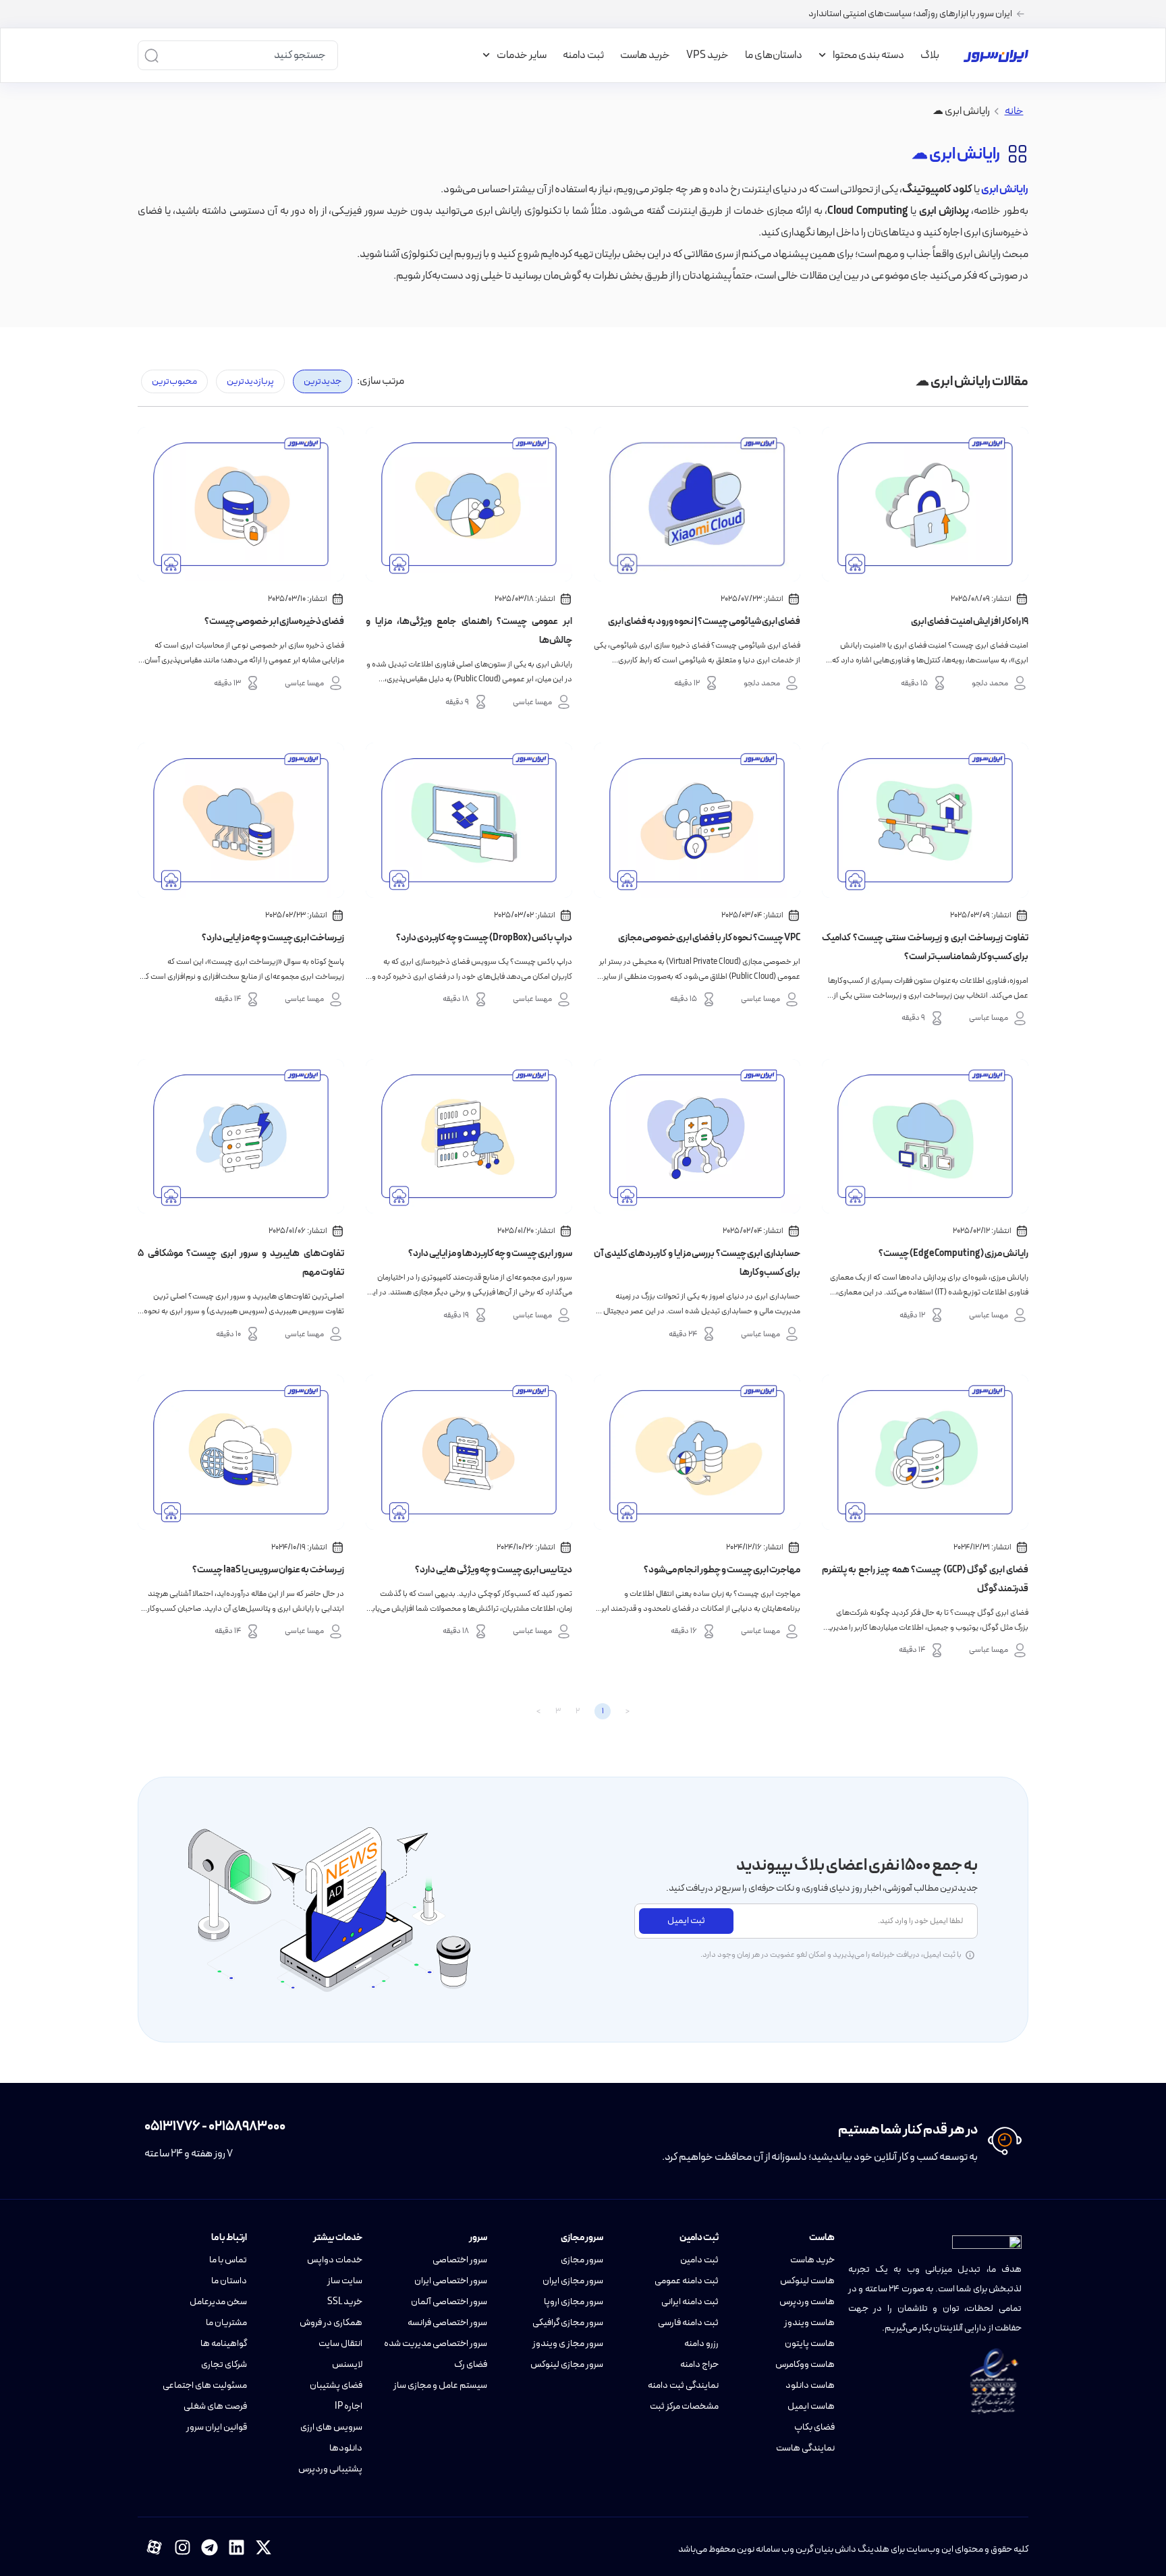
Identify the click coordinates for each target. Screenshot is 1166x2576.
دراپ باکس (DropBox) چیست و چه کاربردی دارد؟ (484, 938)
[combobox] (249, 55)
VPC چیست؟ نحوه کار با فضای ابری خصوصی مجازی (709, 938)
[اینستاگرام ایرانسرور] (183, 2547)
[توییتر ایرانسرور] (263, 2547)
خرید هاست (645, 55)
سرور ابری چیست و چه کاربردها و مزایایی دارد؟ (490, 1254)
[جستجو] (151, 55)
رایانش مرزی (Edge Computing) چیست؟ (953, 1254)
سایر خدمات (522, 55)
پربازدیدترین (250, 381)
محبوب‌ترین (174, 381)
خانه (1014, 111)
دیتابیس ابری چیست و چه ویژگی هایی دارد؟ (494, 1570)
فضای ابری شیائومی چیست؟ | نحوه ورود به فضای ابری (704, 622)
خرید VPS (707, 55)
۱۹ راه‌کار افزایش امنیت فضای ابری (970, 622)
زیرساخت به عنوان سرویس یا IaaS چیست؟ (268, 1570)
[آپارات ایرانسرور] (154, 2547)
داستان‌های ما (774, 55)
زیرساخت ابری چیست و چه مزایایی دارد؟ (273, 938)
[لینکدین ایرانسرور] (237, 2547)
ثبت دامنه (583, 55)
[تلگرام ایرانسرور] (210, 2547)
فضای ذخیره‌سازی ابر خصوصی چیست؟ (274, 622)
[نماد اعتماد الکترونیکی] (994, 2381)
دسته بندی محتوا (868, 55)
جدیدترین (323, 381)
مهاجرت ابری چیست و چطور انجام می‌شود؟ (722, 1570)
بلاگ (930, 55)
